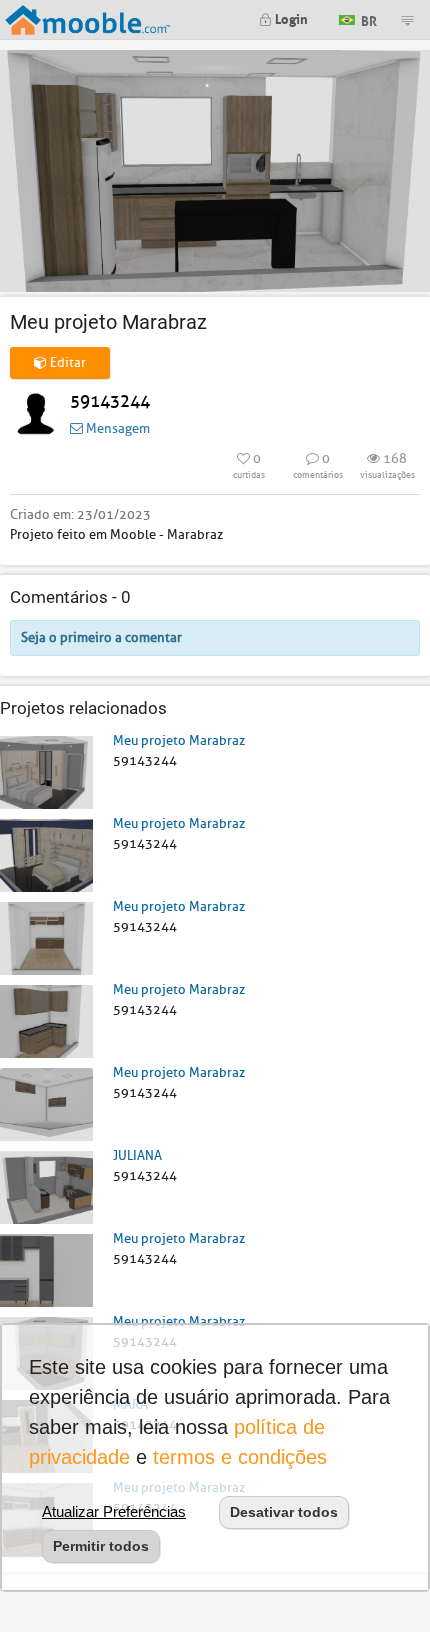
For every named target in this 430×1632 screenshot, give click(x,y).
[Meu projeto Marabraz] (46, 771)
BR (367, 18)
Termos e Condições (240, 1457)
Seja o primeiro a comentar (101, 637)
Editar (66, 362)
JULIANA (137, 1155)
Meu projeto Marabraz (179, 740)
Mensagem (116, 428)
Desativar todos (284, 1512)
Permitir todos (101, 1546)
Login (290, 17)
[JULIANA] (46, 1186)
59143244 (110, 401)
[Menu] (407, 20)
